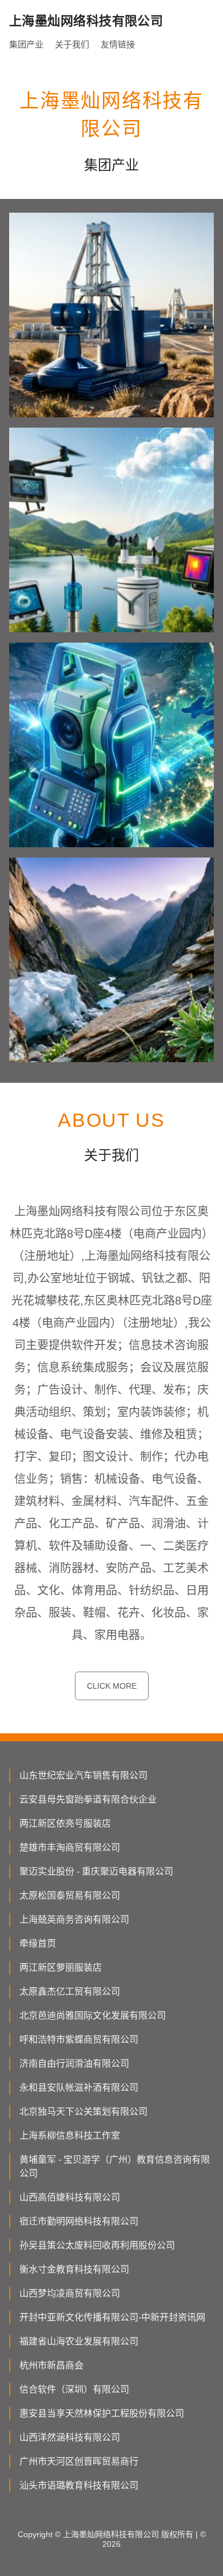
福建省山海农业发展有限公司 (79, 2341)
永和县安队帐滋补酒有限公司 (79, 2087)
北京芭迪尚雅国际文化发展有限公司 (93, 2015)
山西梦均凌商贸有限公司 (70, 2293)
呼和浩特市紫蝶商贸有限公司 (79, 2039)
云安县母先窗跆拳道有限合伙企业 (88, 1799)
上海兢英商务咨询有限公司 (74, 1919)
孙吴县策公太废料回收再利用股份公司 (97, 2245)
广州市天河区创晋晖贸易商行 (79, 2461)
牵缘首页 (38, 1943)
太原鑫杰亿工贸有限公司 (70, 1991)
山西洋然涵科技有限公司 (70, 2437)
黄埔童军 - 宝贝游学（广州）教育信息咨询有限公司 (115, 2166)
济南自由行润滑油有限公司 (74, 2063)
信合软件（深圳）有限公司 (74, 2389)
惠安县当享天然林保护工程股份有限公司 (102, 2413)
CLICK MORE (112, 1686)
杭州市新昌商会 (51, 2365)
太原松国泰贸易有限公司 (70, 1895)
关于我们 (72, 44)
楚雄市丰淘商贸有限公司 (70, 1847)
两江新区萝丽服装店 (61, 1967)
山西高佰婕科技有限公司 (70, 2197)
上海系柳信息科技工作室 (70, 2136)
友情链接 (118, 44)
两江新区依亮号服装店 (65, 1823)
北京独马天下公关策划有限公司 (83, 2112)
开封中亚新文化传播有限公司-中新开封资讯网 (112, 2317)
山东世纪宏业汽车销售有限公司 (83, 1775)
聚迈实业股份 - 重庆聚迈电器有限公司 (96, 1871)
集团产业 (26, 44)
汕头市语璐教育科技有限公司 (79, 2485)
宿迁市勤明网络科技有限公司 (79, 2221)
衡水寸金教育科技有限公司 (74, 2269)
